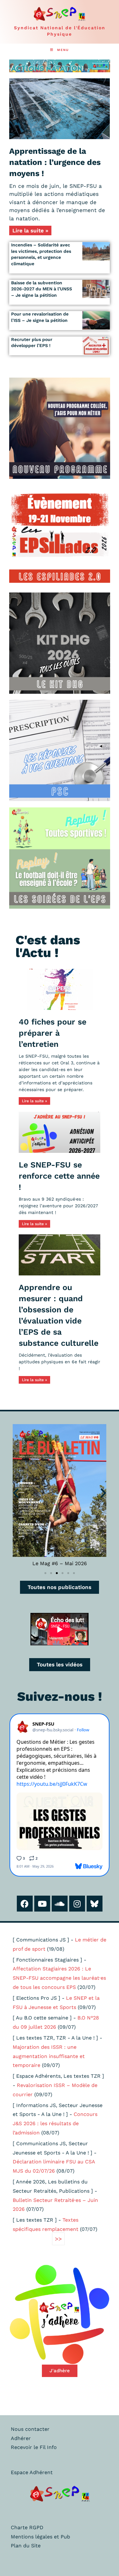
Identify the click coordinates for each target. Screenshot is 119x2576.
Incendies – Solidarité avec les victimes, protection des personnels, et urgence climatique (41, 254)
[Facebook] (25, 1904)
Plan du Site (26, 2546)
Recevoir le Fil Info (34, 2447)
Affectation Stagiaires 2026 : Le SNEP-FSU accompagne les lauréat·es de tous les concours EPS (59, 1978)
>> (58, 2239)
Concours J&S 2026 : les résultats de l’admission (55, 2123)
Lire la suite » (30, 231)
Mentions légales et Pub (40, 2537)
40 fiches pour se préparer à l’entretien (53, 1033)
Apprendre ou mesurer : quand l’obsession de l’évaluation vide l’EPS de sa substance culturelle (59, 1315)
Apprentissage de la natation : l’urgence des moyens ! (55, 162)
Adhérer (21, 2438)
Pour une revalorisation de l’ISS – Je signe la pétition (40, 317)
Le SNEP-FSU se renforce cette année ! (59, 1176)
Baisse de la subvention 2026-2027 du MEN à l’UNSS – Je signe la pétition (42, 289)
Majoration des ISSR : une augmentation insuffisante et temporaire (49, 2056)
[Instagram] (77, 1904)
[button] (16, 1493)
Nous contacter (30, 2429)
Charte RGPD (27, 2527)
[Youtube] (42, 1904)
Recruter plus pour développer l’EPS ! (32, 343)
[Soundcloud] (60, 1904)
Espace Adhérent (32, 2472)
